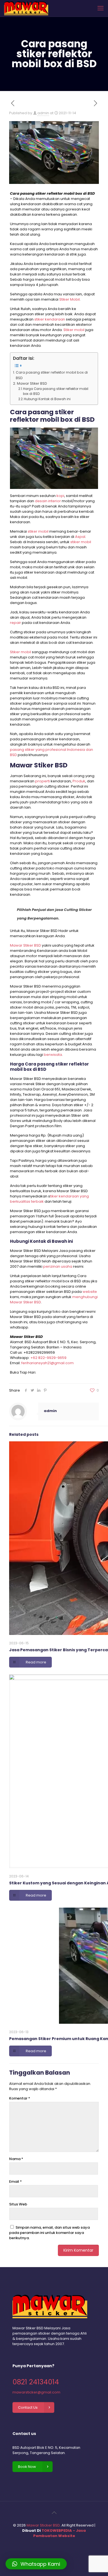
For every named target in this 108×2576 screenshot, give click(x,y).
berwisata (53, 1055)
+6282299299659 (39, 1352)
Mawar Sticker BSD (43, 2525)
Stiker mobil (74, 330)
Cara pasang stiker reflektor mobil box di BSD (52, 375)
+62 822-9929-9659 (48, 1358)
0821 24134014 (36, 2382)
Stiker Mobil (70, 299)
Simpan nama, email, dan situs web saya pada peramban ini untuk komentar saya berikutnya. (49, 2233)
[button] (36, 2564)
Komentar (20, 2098)
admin (43, 113)
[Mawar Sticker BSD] (26, 8)
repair (16, 623)
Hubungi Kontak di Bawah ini (47, 399)
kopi (60, 496)
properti (43, 781)
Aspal (80, 537)
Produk (79, 781)
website (90, 1292)
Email (16, 2182)
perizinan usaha (58, 1266)
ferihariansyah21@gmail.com (47, 1363)
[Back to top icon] (54, 2513)
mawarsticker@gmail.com (36, 2392)
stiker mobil (38, 531)
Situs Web (18, 2204)
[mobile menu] (101, 8)
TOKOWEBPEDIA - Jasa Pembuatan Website (60, 2533)
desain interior (48, 501)
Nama (16, 2159)
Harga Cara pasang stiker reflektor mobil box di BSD (56, 391)
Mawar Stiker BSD (32, 383)
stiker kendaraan (50, 319)
